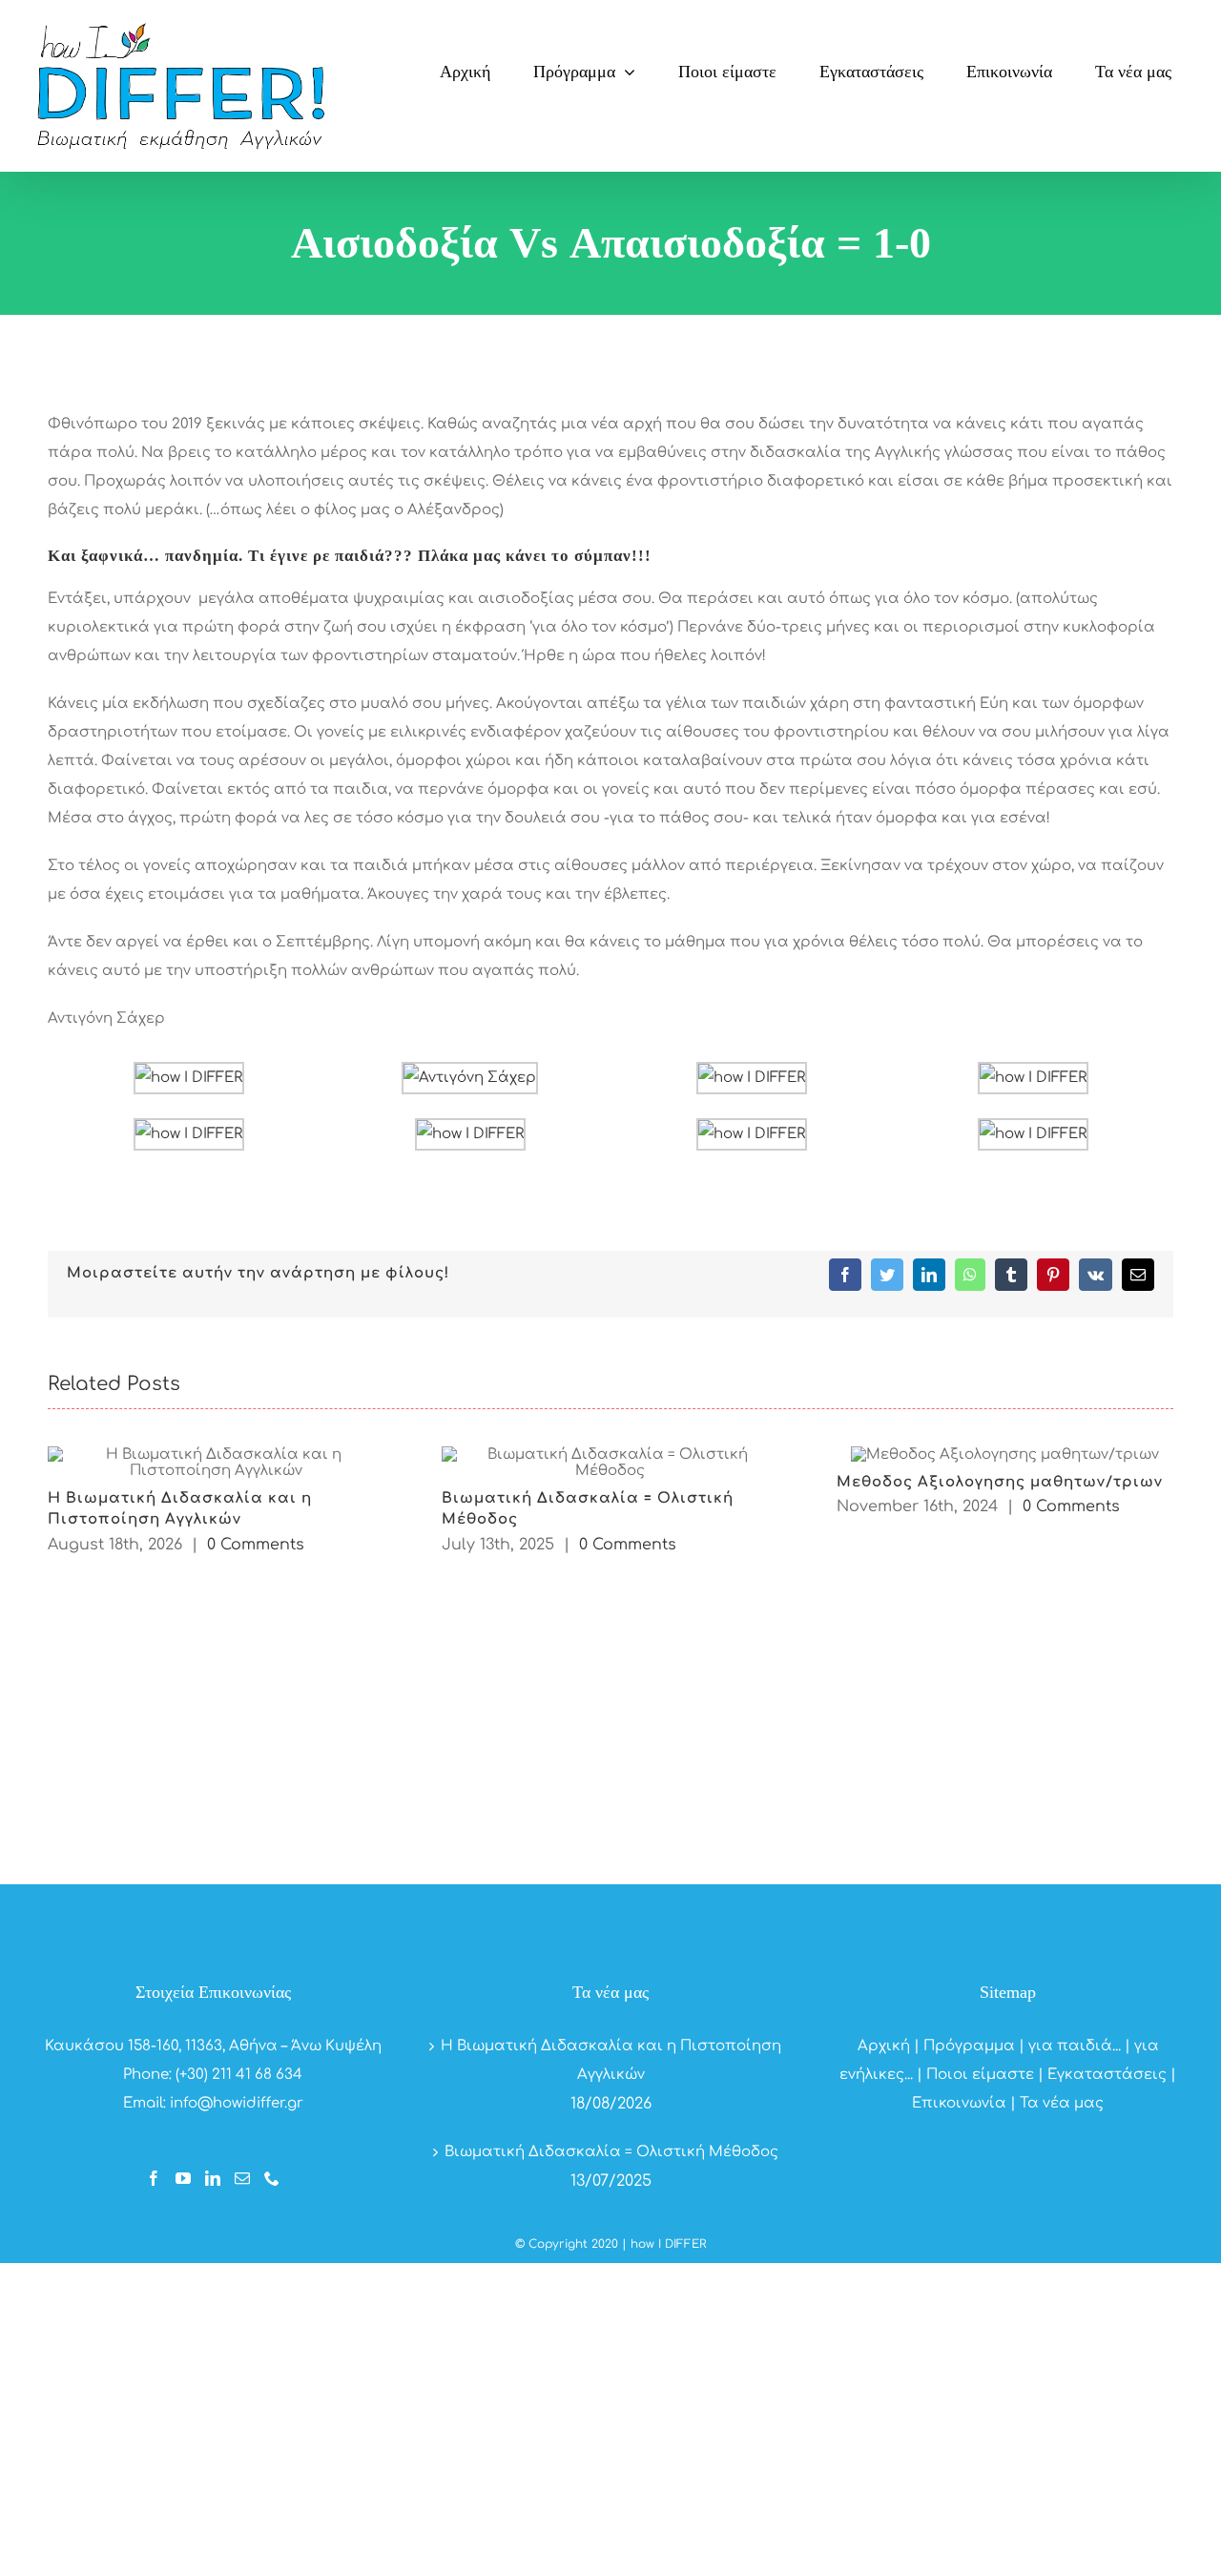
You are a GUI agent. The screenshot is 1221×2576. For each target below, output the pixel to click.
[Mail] (242, 2178)
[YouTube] (183, 2178)
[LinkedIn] (213, 2178)
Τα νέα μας (1062, 2103)
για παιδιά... (1075, 2046)
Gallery (216, 1462)
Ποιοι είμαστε (980, 2075)
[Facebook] (154, 2178)
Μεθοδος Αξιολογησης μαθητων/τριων (1000, 1482)
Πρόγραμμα (969, 2046)
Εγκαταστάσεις (1107, 2075)
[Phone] (272, 2178)
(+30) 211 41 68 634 (239, 2075)
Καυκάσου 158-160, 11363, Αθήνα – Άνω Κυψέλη (213, 2046)
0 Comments (256, 1545)
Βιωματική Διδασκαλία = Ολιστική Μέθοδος (611, 2152)
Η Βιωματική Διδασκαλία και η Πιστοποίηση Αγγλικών (611, 2060)
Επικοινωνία (959, 2103)
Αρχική (884, 2046)
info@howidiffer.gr (237, 2103)
